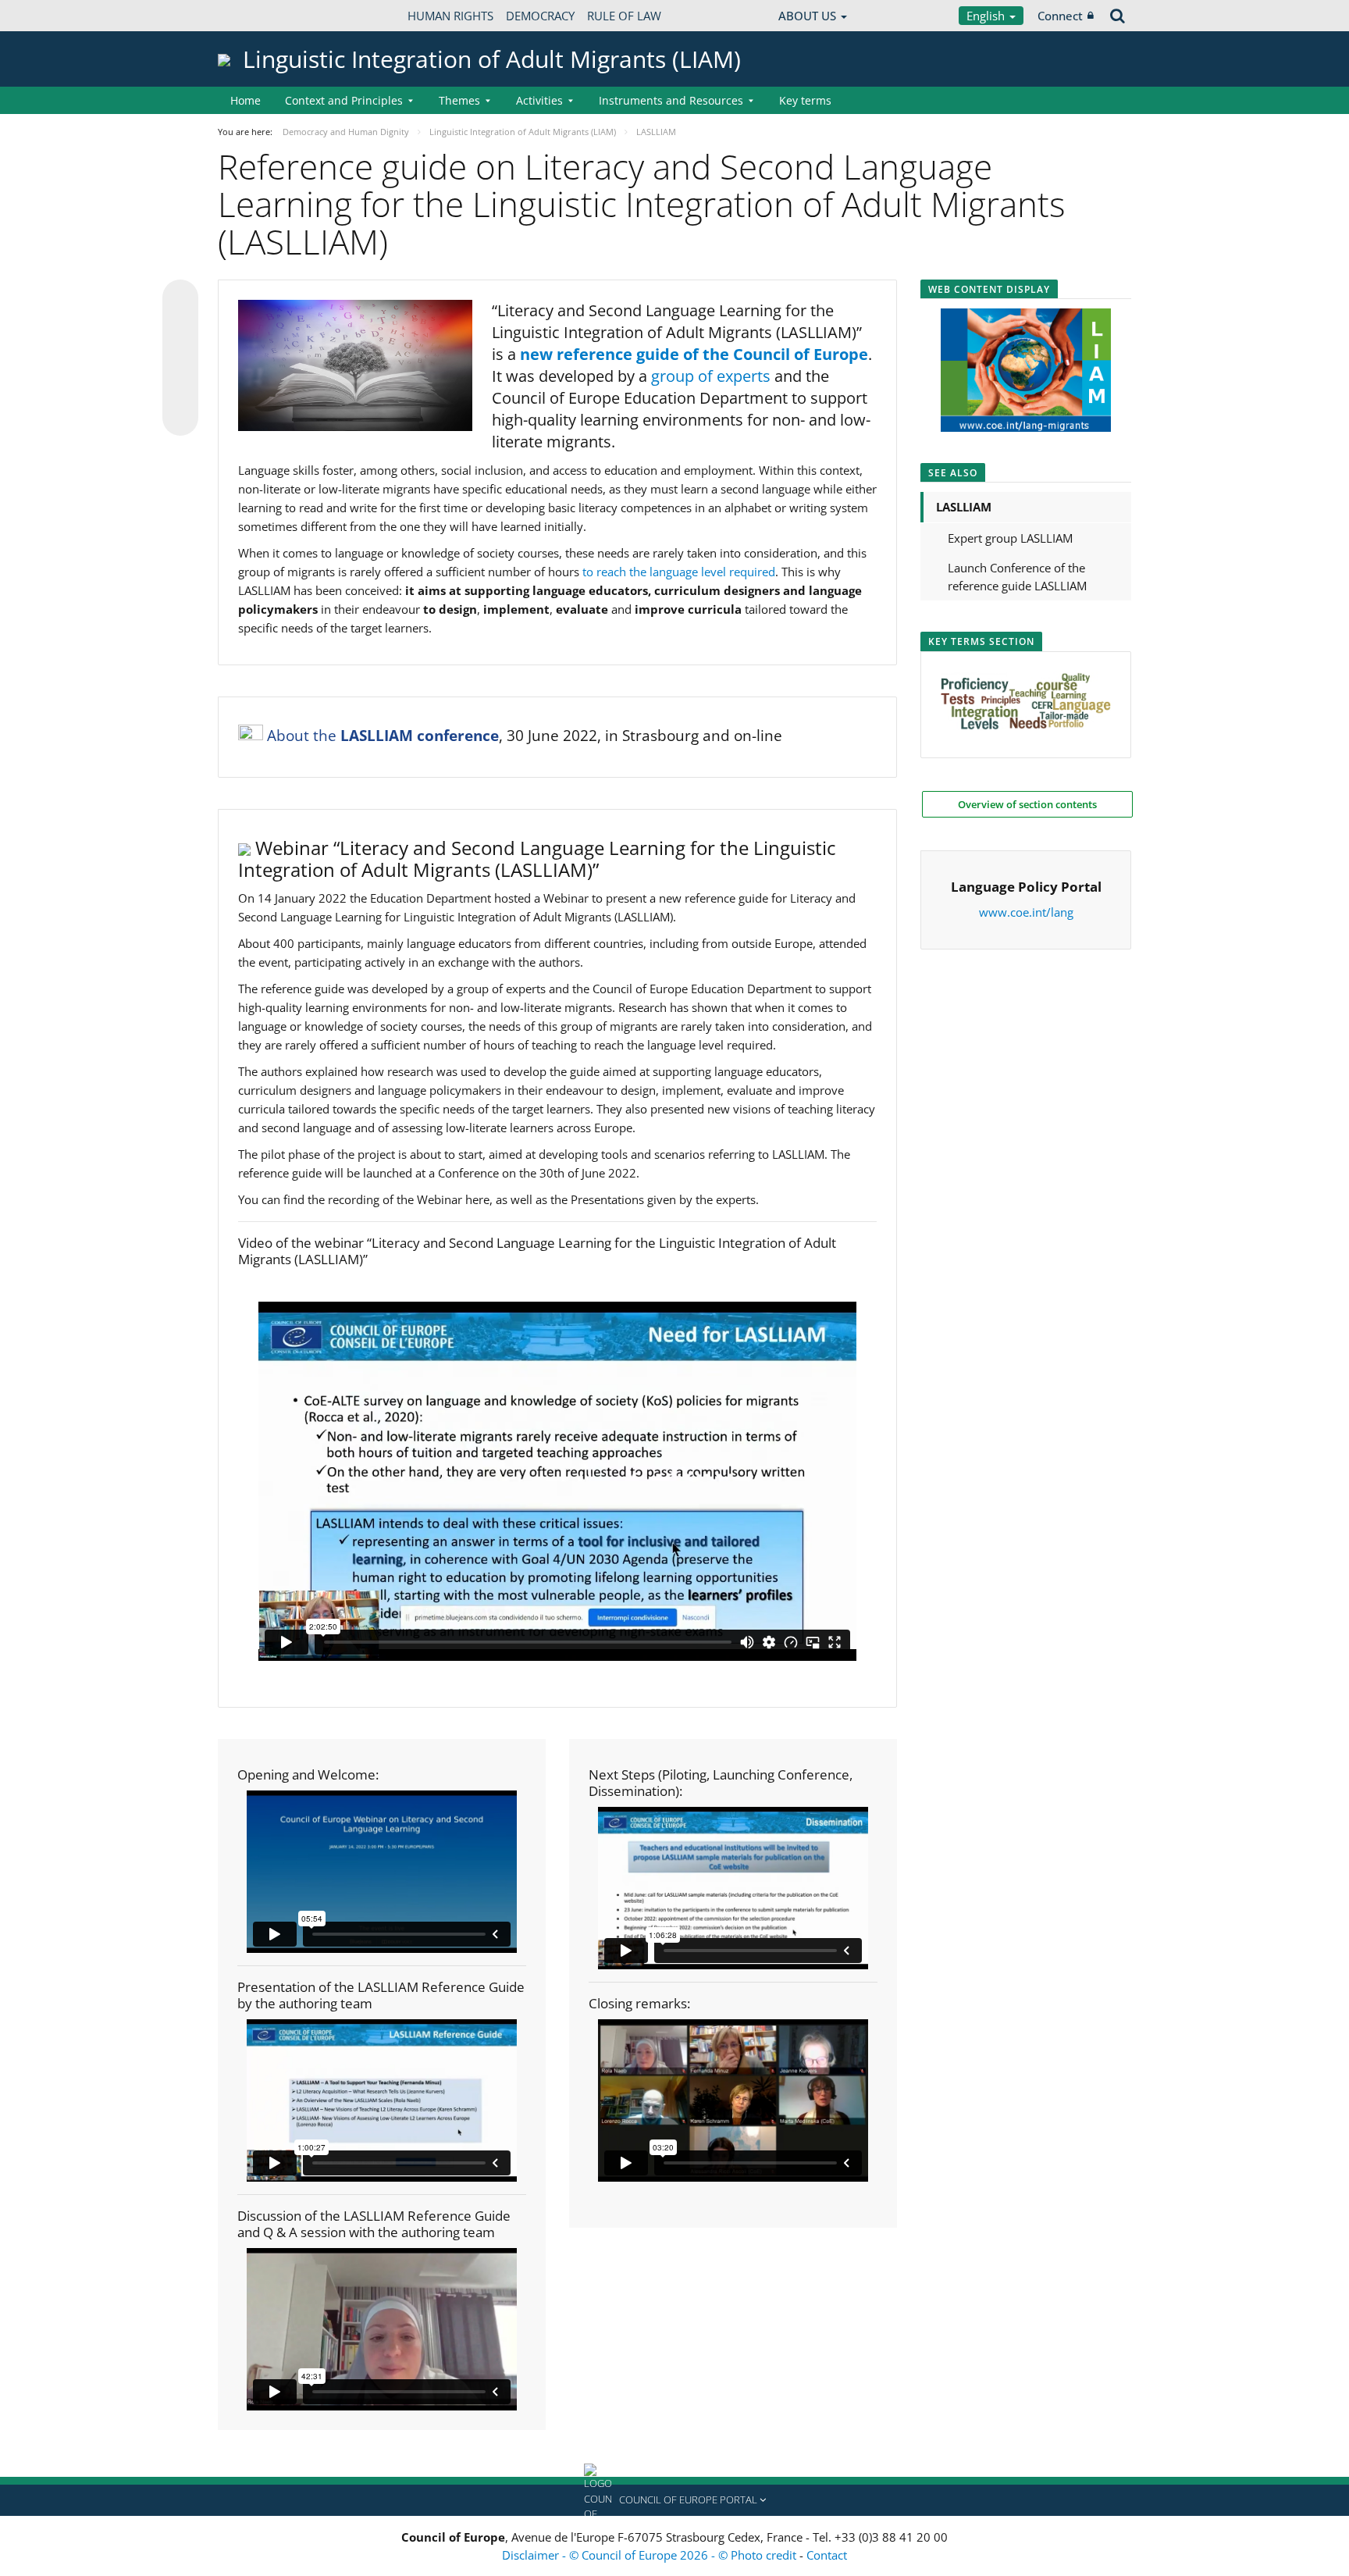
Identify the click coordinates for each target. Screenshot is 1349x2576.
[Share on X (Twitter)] (180, 329)
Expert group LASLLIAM (1010, 538)
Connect (1060, 16)
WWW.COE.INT (257, 16)
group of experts (711, 376)
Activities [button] (539, 100)
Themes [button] (459, 100)
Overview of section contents (1027, 804)
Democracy (540, 16)
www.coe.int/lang (1026, 912)
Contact (827, 2555)
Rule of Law (624, 16)
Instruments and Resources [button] (671, 100)
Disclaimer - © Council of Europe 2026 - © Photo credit (651, 2555)
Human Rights (450, 16)
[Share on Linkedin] (180, 388)
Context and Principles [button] (344, 100)
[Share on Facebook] (180, 358)
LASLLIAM (964, 507)
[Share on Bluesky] (180, 299)
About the (383, 736)
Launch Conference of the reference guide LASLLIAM (1017, 577)
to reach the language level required (679, 572)
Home (246, 100)
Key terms (805, 100)
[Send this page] (180, 418)
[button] (674, 2500)
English (987, 16)
